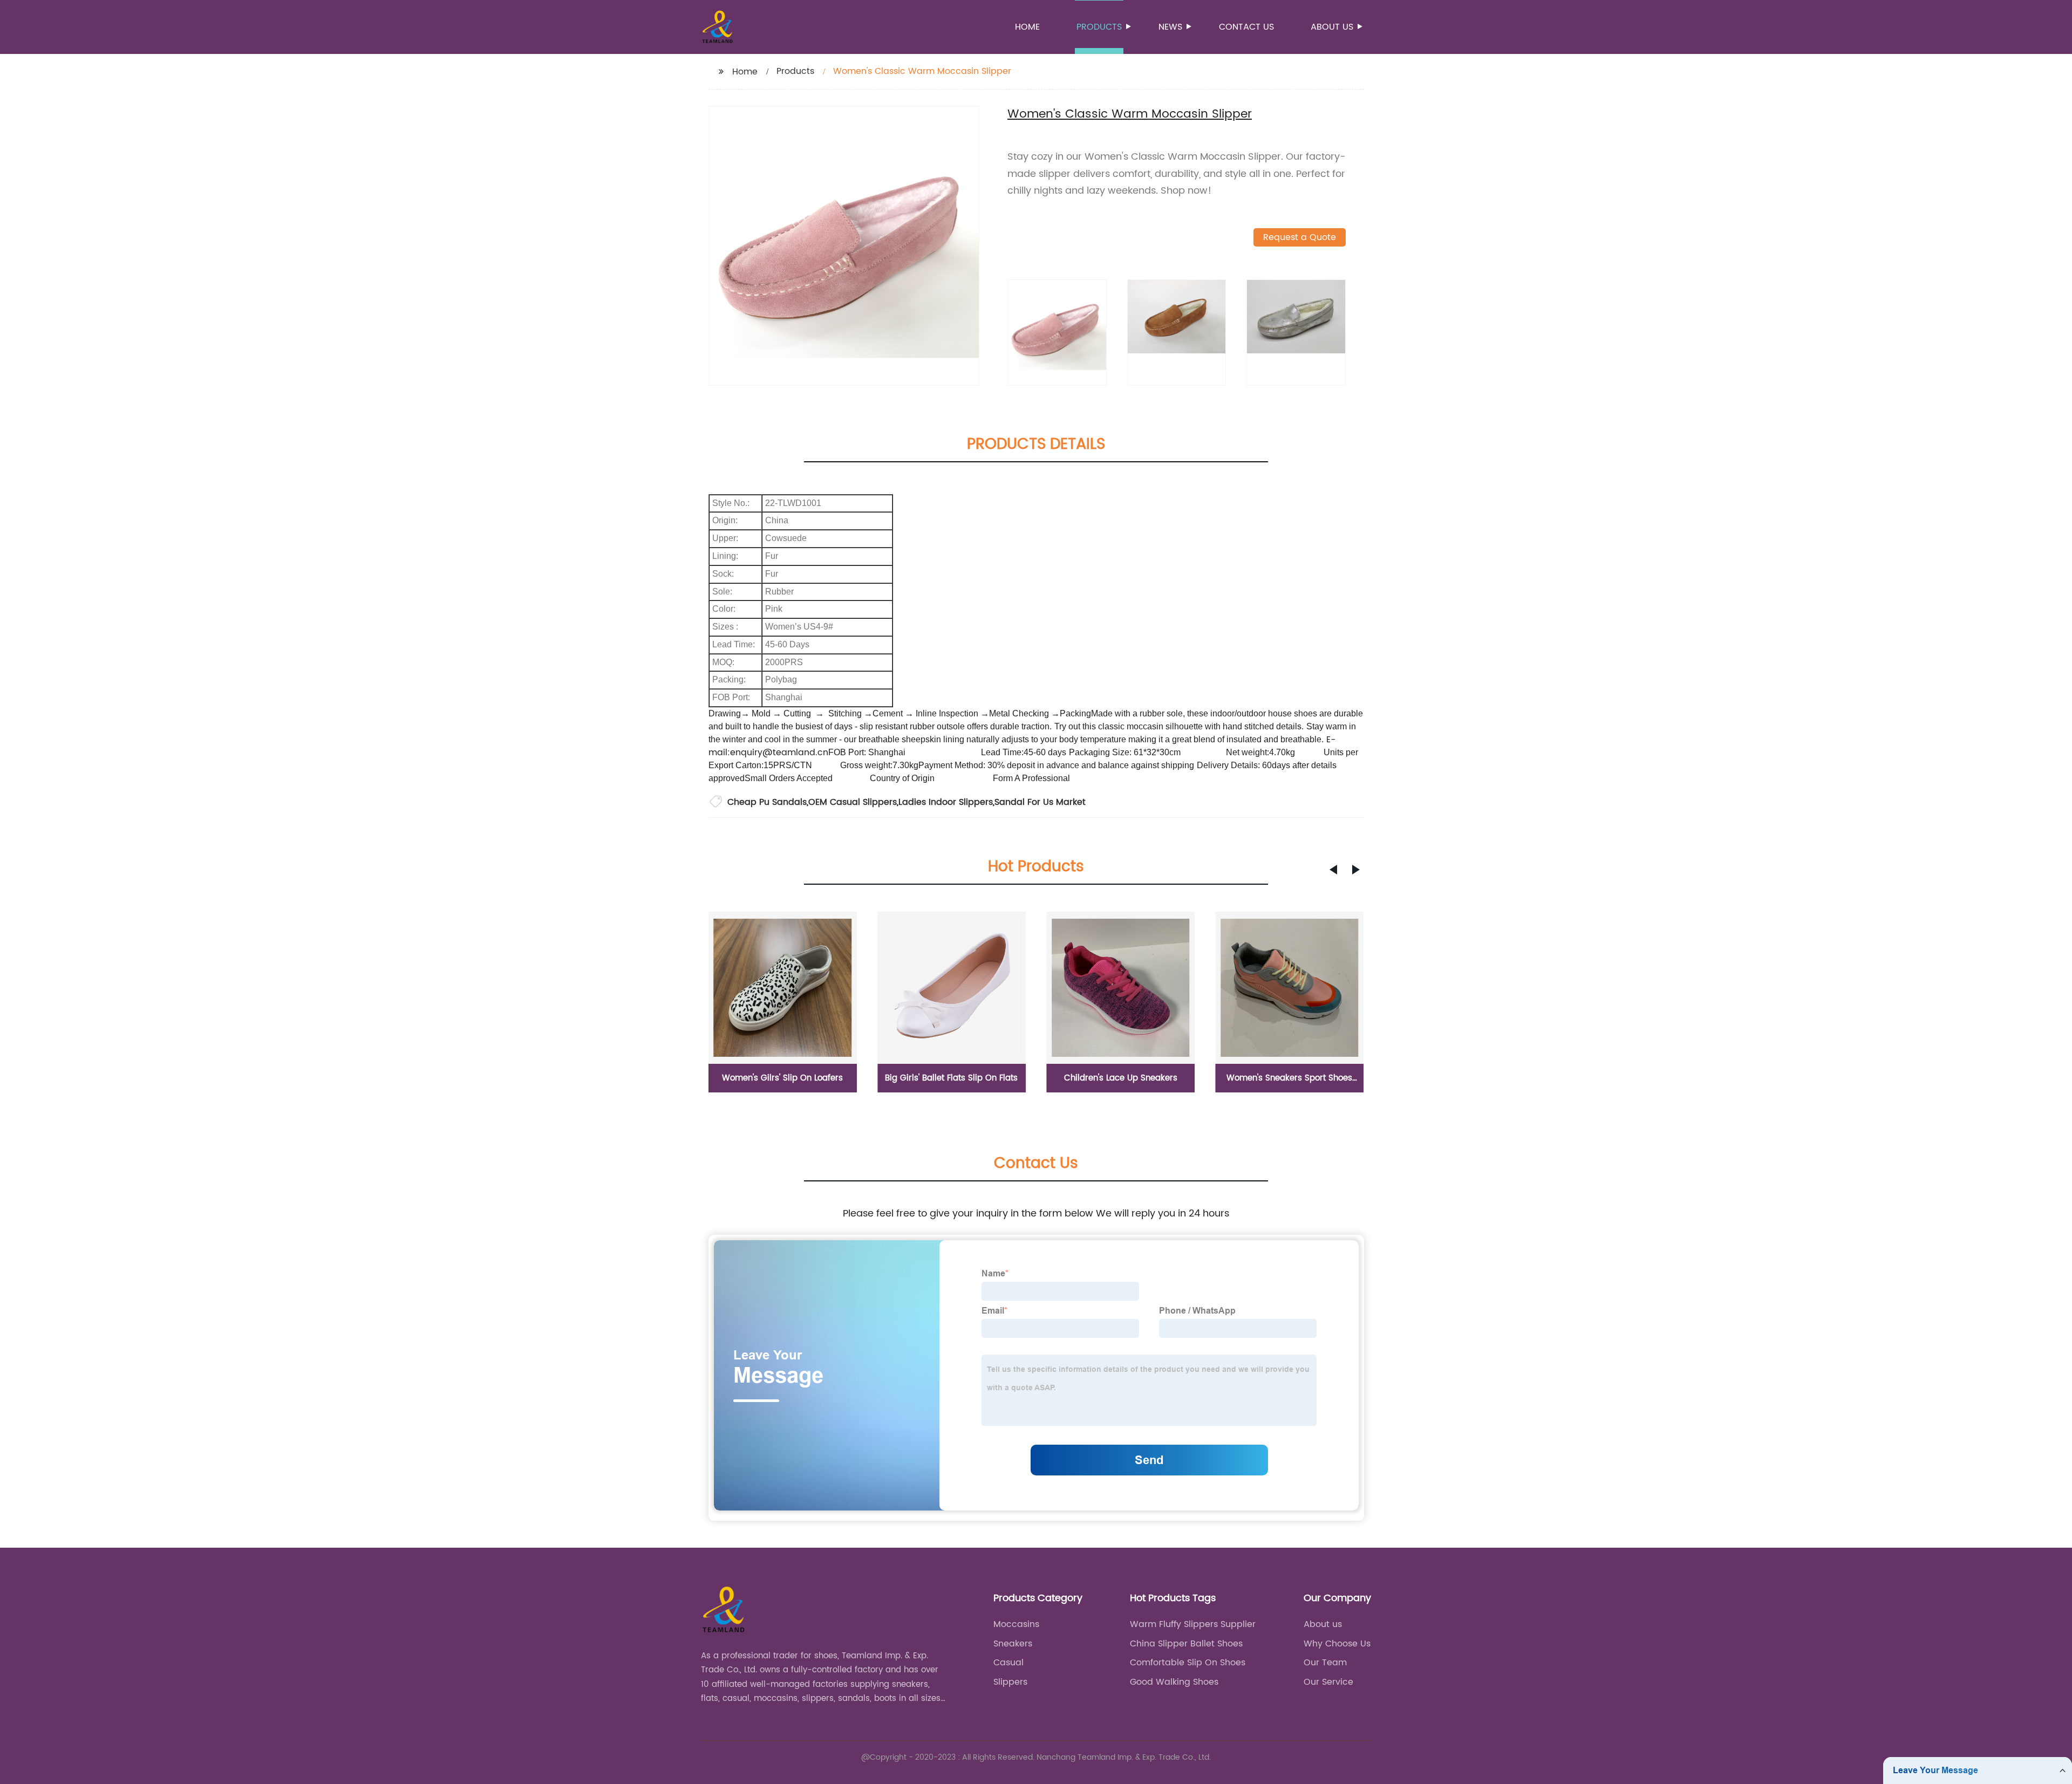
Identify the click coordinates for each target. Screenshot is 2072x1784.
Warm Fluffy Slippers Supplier (1193, 1624)
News (1170, 27)
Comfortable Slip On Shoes (1188, 1663)
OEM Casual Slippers (853, 802)
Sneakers (1013, 1644)
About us (1332, 27)
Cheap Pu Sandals (767, 802)
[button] (1333, 870)
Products (1099, 27)
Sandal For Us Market (1040, 802)
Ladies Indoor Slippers (946, 802)
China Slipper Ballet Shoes (1186, 1644)
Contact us (1246, 27)
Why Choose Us (1337, 1644)
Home (1027, 27)
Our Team (1325, 1663)
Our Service (1328, 1682)
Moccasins (1016, 1624)
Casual (1008, 1663)
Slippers (1010, 1682)
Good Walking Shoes (1174, 1682)
